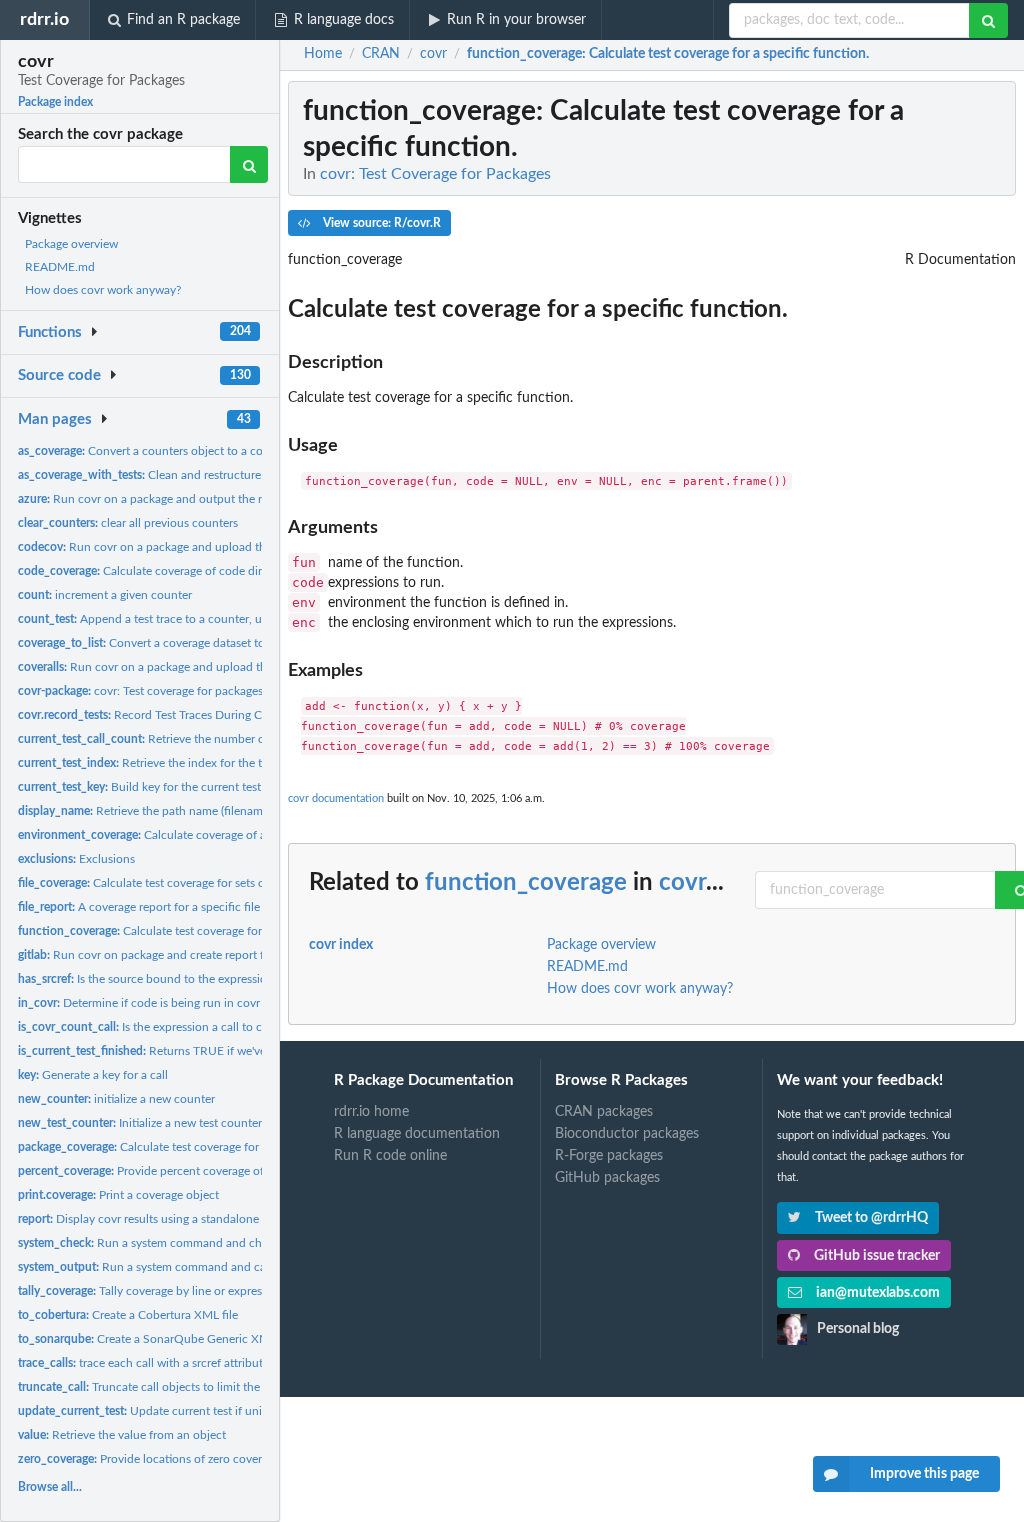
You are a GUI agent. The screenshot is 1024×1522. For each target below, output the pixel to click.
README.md (60, 267)
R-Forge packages (609, 1156)
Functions (50, 332)
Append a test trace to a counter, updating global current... (202, 619)
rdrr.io (44, 19)
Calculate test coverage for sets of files (155, 883)
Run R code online (390, 1156)
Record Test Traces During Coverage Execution (188, 715)
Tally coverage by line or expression (151, 1291)
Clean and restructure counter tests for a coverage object (231, 475)
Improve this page (924, 1474)
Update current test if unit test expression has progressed (223, 1411)
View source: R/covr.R (380, 223)
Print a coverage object (118, 1195)
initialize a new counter (116, 1099)
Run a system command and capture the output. (187, 1267)
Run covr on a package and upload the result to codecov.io (198, 547)
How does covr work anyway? (103, 290)
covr (682, 883)
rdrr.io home (371, 1112)
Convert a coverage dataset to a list (155, 643)
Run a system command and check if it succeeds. (186, 1243)
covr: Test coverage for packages (140, 691)
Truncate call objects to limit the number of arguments (197, 1387)
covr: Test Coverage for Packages (435, 174)
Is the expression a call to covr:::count (168, 1027)
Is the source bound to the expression (146, 979)
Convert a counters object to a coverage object (175, 451)
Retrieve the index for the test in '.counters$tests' (197, 763)
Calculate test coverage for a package (166, 1147)
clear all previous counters (128, 523)
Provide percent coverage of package (164, 1171)
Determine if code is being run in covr (139, 1003)
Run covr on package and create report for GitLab (165, 955)
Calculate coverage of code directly (152, 571)
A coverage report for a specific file (139, 907)
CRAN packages (604, 1112)
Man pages (55, 419)
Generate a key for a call (93, 1075)
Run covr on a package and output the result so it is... (175, 499)
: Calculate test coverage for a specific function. (668, 54)
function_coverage (526, 883)
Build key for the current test (139, 787)
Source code (59, 375)
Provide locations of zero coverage (149, 1459)
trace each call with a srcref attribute (143, 1363)
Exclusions (76, 859)
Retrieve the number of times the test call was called (219, 739)
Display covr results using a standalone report (156, 1219)
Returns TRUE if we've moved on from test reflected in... (230, 1051)
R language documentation (417, 1134)
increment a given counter (105, 595)
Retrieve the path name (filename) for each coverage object (211, 811)
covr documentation (336, 798)
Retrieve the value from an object (122, 1435)
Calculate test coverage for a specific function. (191, 931)
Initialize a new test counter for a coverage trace (193, 1123)
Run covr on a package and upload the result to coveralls (193, 667)
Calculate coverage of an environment (180, 835)
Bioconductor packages (627, 1134)
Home (323, 54)
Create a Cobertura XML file (128, 1315)
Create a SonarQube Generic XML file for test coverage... (206, 1339)
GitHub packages (607, 1178)
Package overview (71, 244)
